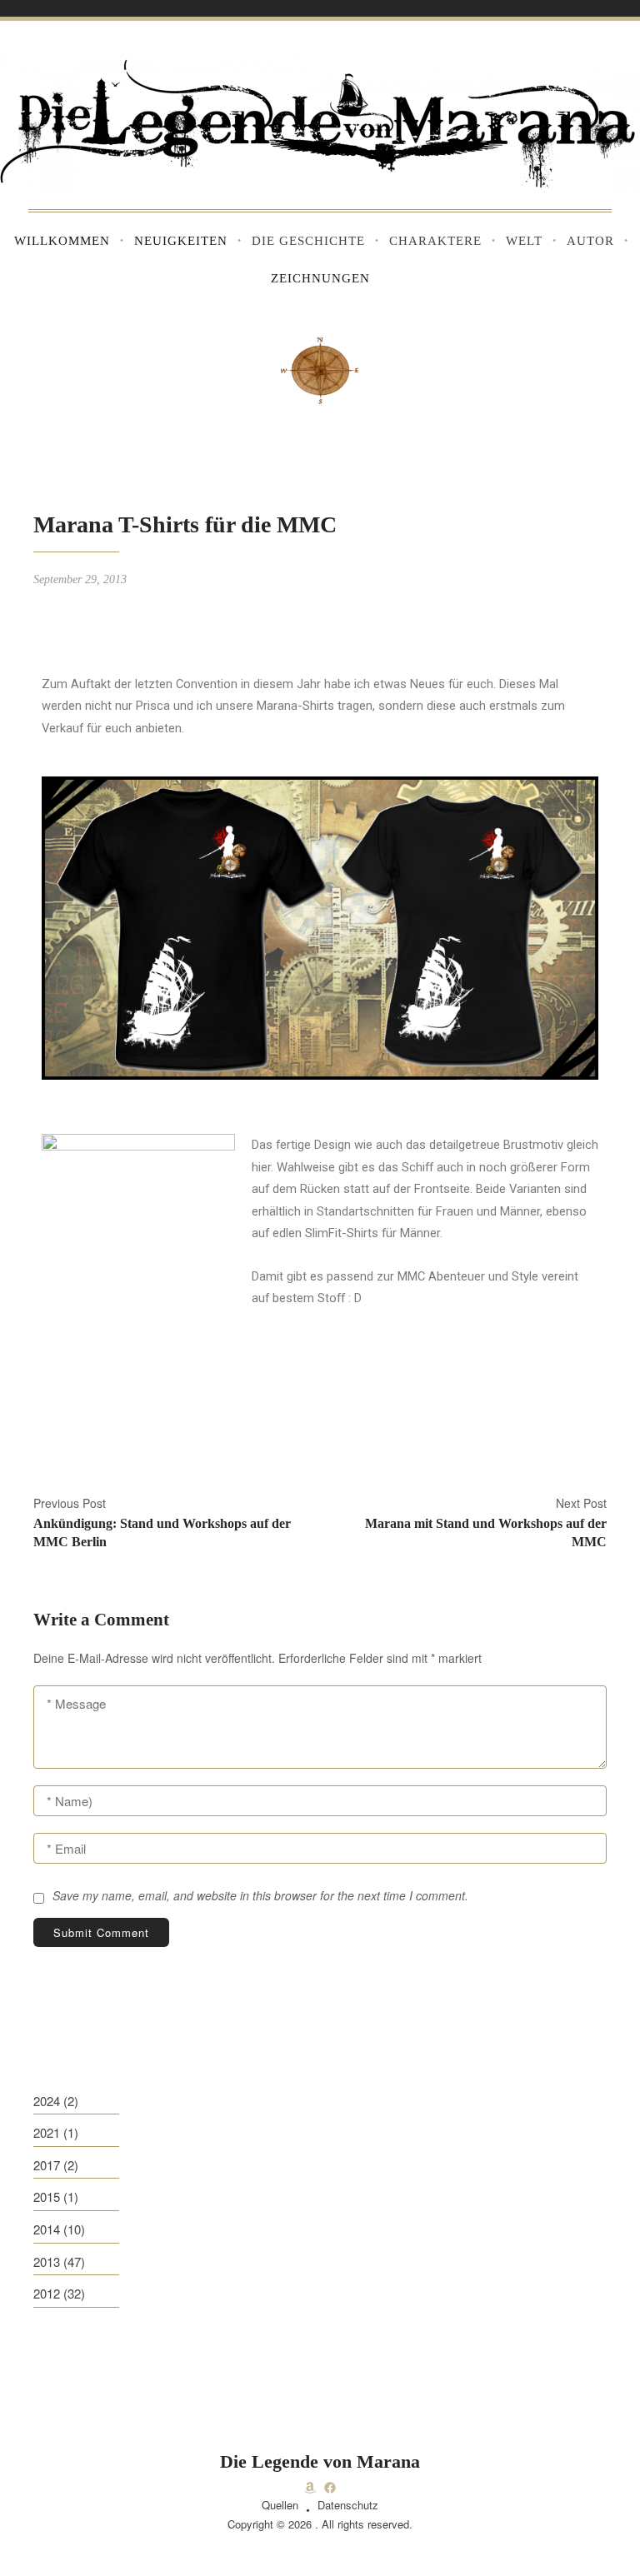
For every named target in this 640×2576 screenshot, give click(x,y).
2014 (47, 2229)
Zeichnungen (320, 278)
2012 (47, 2293)
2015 (47, 2197)
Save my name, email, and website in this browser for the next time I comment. (260, 1895)
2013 (47, 2261)
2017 (47, 2165)
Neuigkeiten (181, 241)
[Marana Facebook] (330, 2488)
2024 (47, 2101)
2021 (47, 2132)
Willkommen (62, 241)
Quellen (280, 2505)
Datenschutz (348, 2505)
